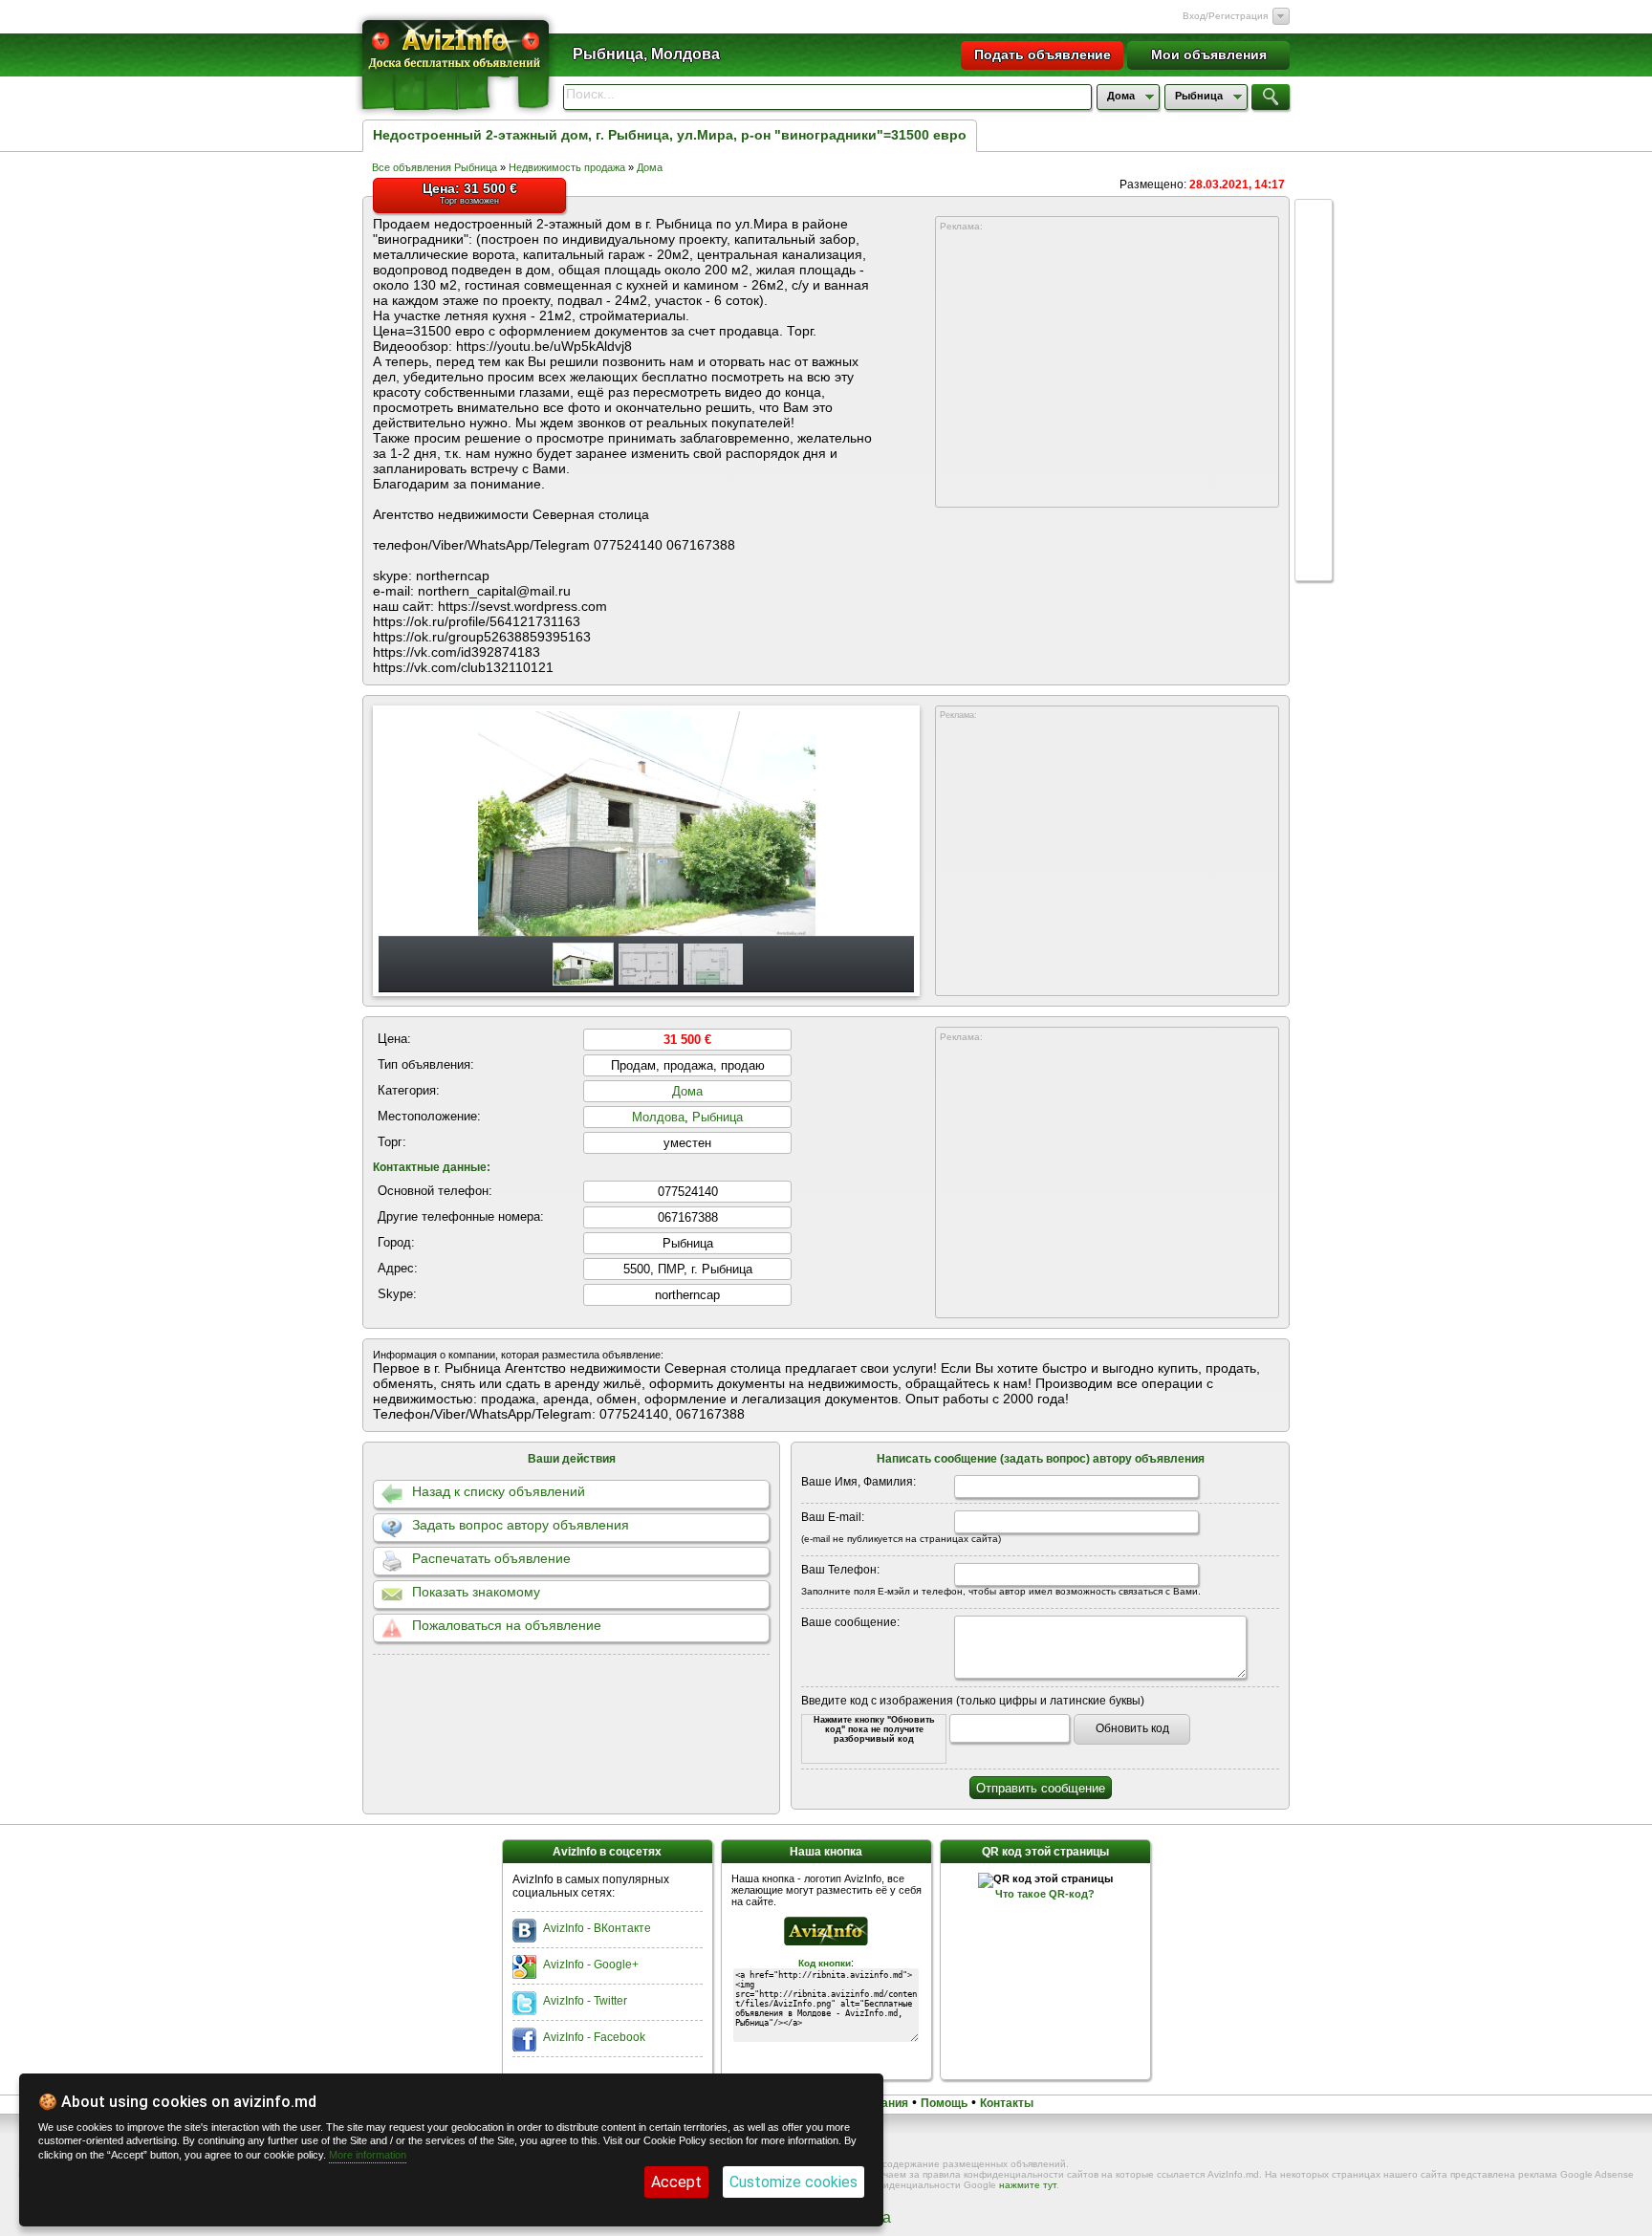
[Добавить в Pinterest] (1314, 509)
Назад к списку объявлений (499, 1491)
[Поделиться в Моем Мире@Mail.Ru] (1314, 472)
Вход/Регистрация (1225, 16)
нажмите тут (1028, 2185)
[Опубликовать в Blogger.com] (1314, 545)
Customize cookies (793, 2182)
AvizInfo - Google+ (591, 1965)
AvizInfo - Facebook (594, 2037)
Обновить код (1132, 1728)
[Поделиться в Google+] (1314, 218)
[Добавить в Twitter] (1314, 363)
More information (368, 2155)
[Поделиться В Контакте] (1314, 291)
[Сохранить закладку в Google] (1314, 327)
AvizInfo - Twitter (585, 2001)
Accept (676, 2182)
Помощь (944, 2103)
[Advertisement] (1107, 370)
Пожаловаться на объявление (507, 1625)
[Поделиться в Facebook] (1314, 254)
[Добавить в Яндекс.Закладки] (1314, 400)
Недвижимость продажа (567, 167)
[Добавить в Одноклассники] (1314, 436)
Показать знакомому (476, 1592)
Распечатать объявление (491, 1558)
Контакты (1007, 2103)
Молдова (658, 1117)
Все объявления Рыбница (435, 167)
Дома (650, 167)
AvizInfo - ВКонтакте (597, 1928)
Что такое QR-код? (1045, 1894)
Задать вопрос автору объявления (521, 1525)
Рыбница (717, 1117)
